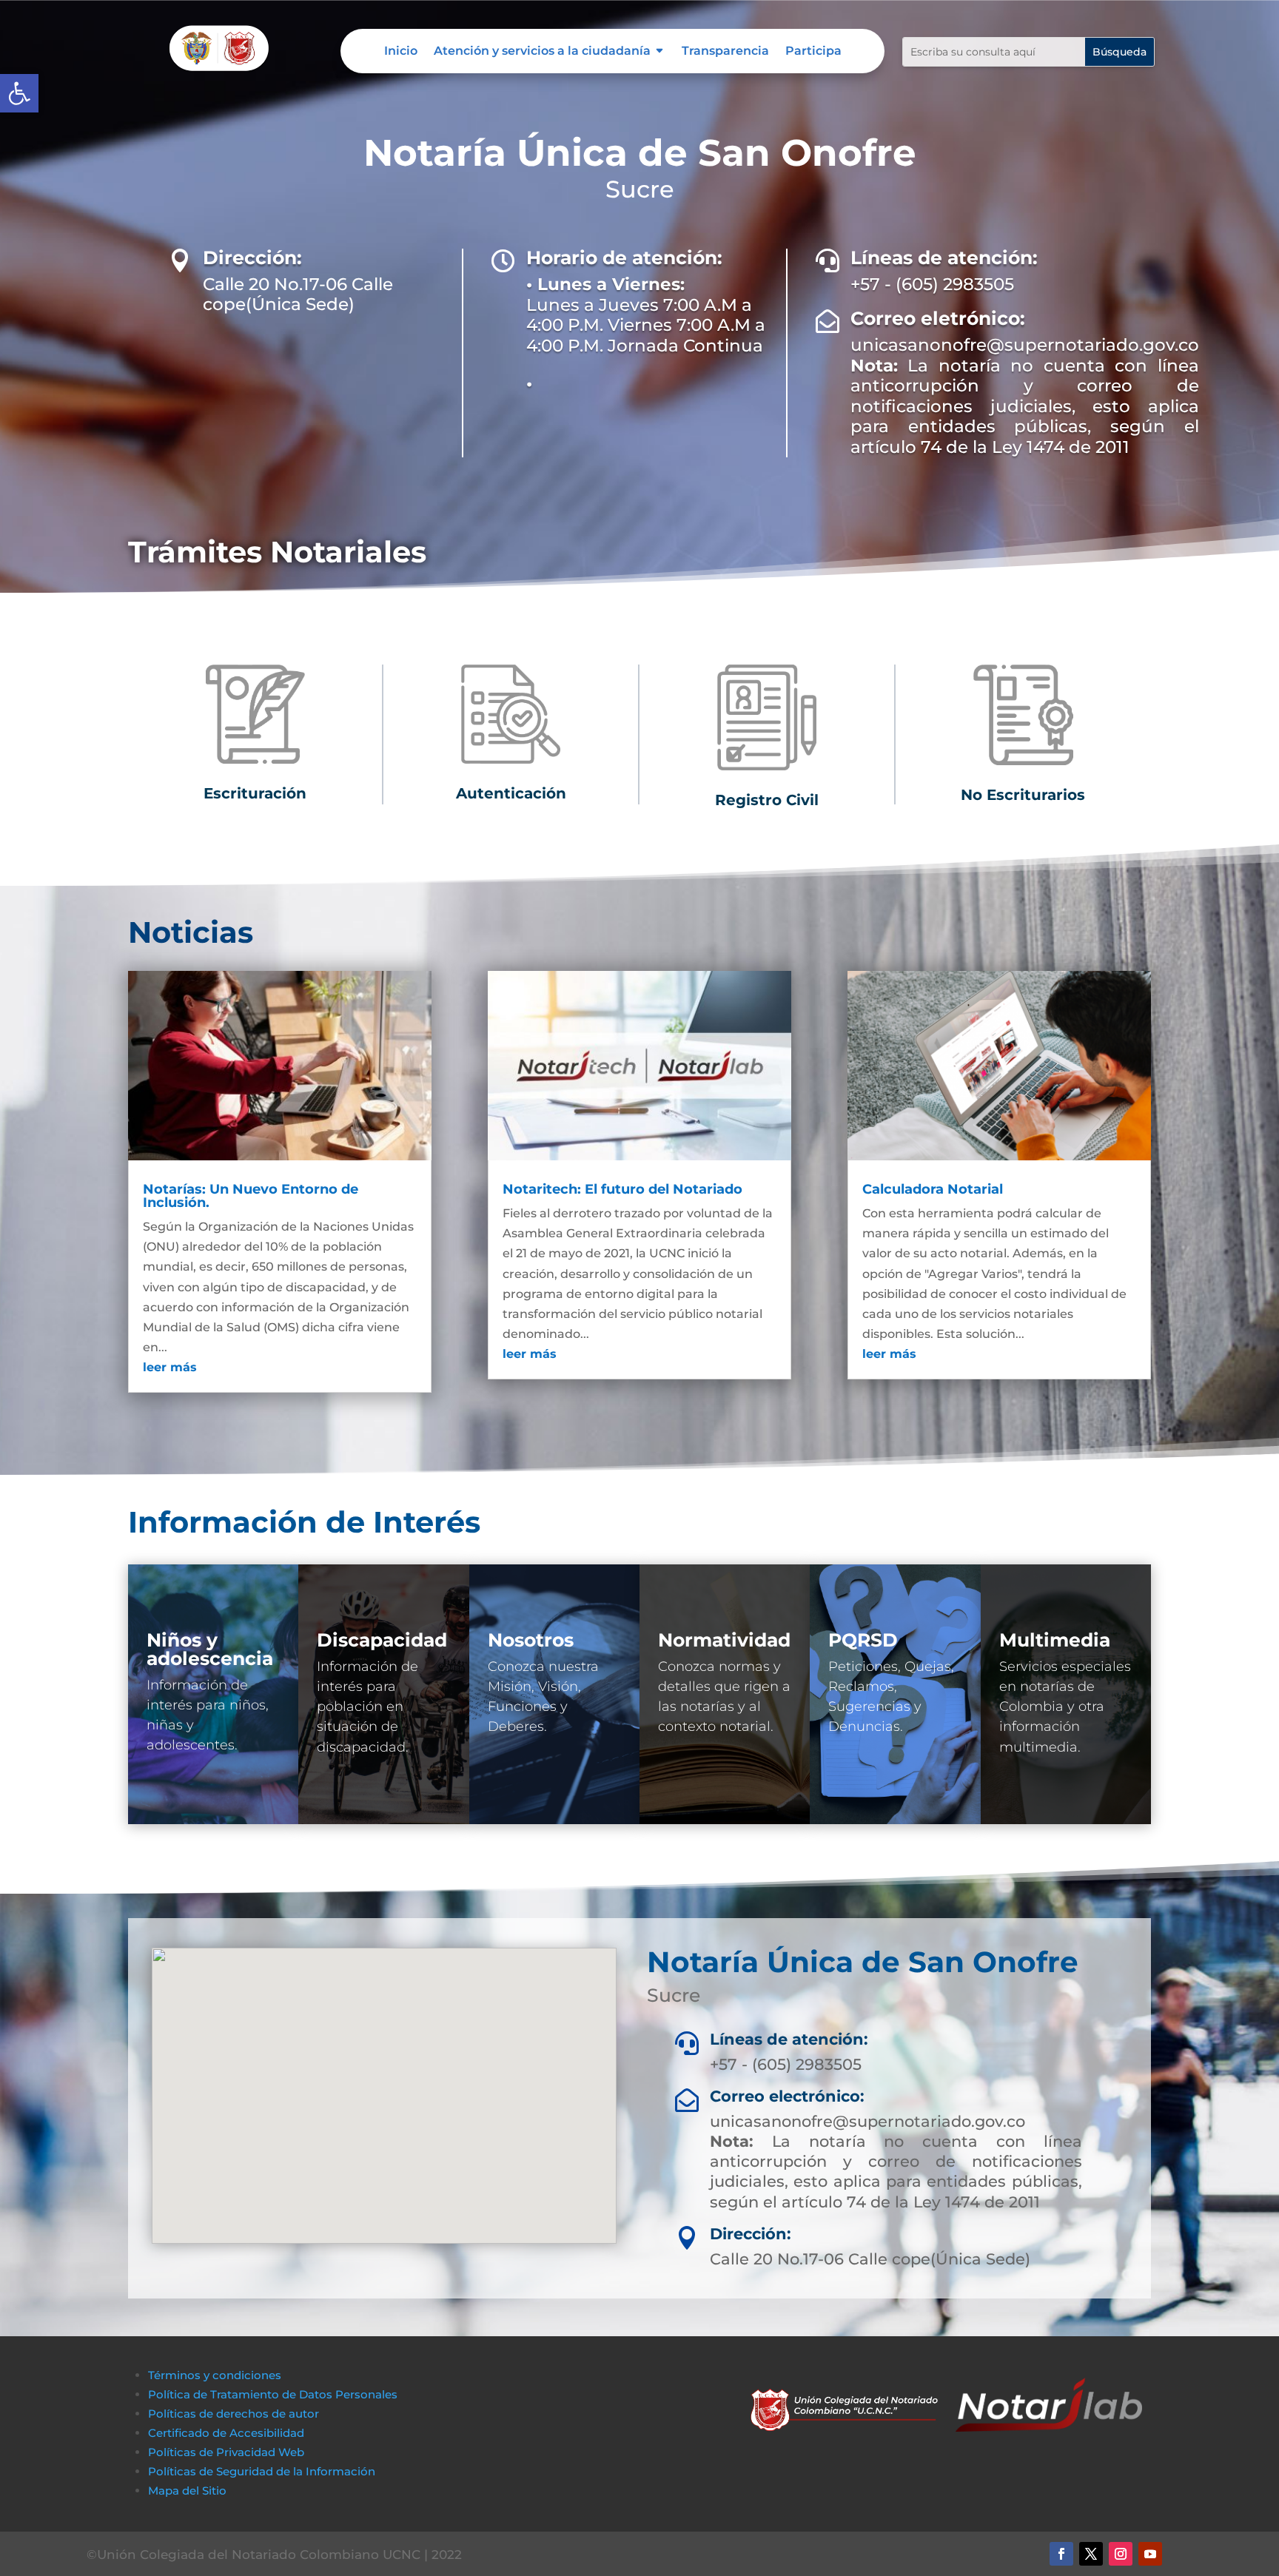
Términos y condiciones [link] (215, 2375)
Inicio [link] (401, 52)
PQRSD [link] (863, 1640)
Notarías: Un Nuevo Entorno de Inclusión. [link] (251, 1196)
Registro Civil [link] (767, 800)
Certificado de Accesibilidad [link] (226, 2433)
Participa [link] (813, 52)
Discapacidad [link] (382, 1640)
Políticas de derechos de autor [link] (234, 2414)
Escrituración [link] (255, 793)
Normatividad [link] (724, 1640)
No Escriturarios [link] (1023, 795)
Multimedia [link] (1055, 1640)
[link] (19, 93)
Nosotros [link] (531, 1640)
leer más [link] (170, 1367)
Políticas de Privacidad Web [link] (226, 2452)
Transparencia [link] (725, 52)
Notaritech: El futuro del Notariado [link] (622, 1189)
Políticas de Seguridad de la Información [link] (262, 2471)
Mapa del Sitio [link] (189, 2491)
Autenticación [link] (511, 793)
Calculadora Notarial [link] (933, 1189)
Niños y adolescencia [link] (210, 1649)
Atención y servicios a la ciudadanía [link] (542, 52)
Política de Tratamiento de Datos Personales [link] (273, 2394)
